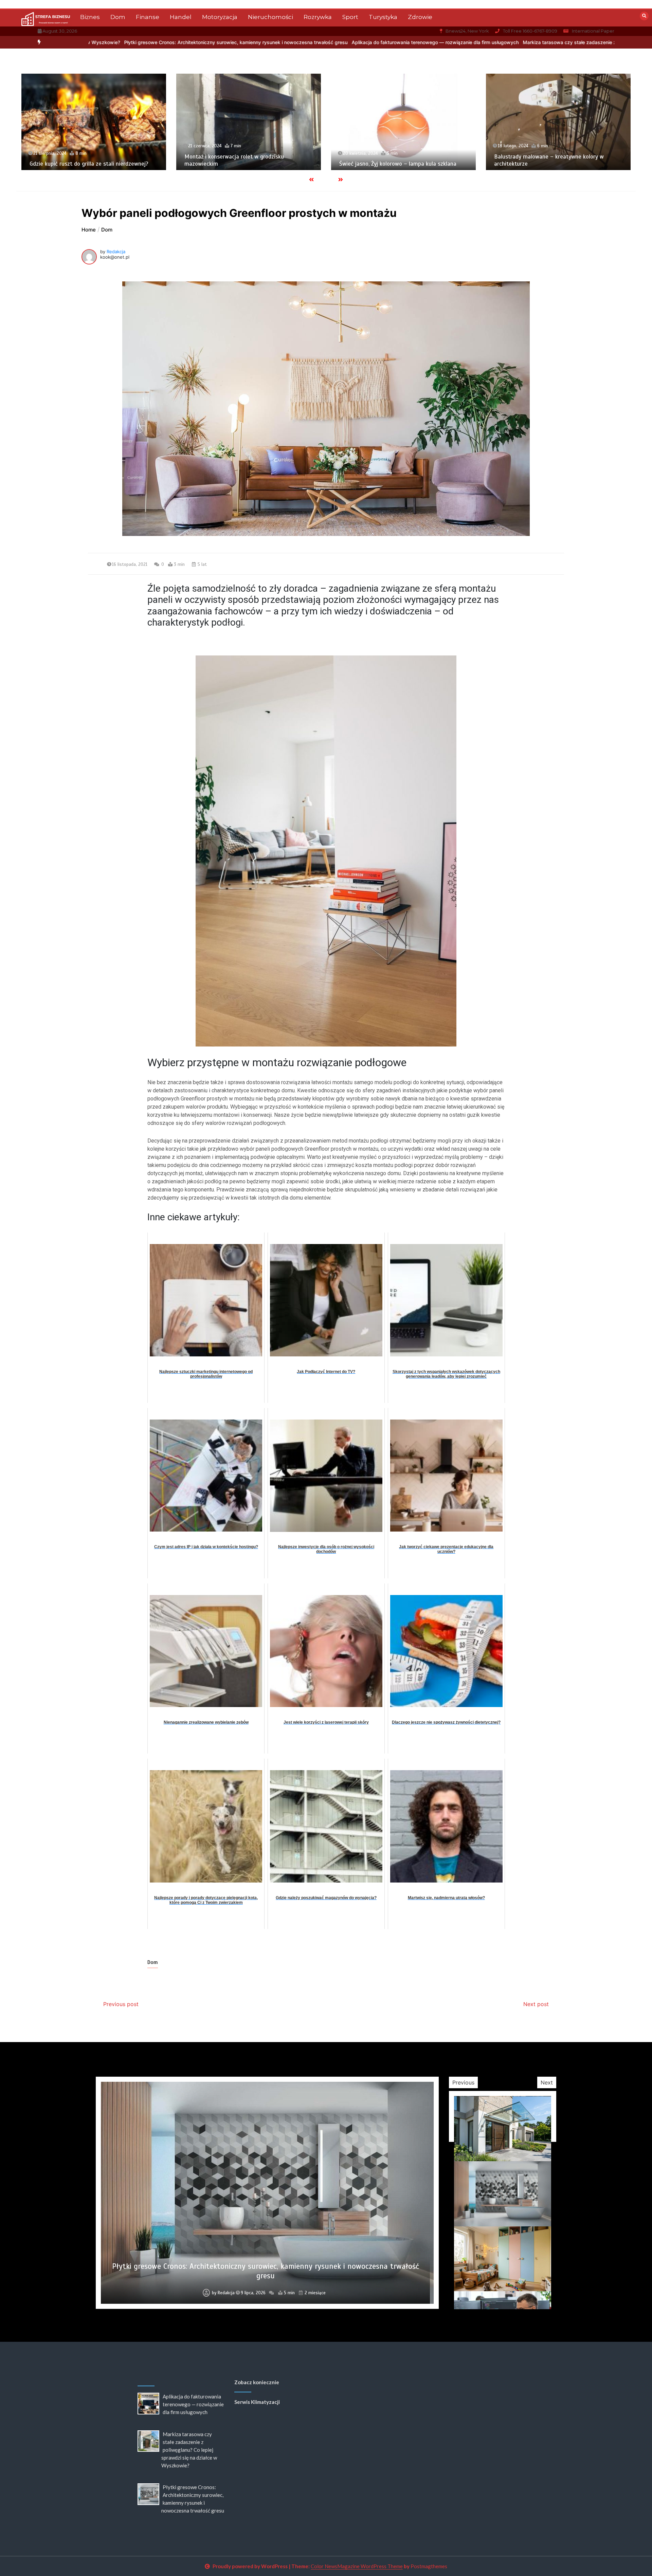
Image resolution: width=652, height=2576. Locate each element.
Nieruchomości (270, 17)
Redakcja (116, 252)
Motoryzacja (220, 17)
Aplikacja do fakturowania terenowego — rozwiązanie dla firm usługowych (229, 42)
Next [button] (547, 2082)
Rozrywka (318, 17)
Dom (118, 17)
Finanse (148, 17)
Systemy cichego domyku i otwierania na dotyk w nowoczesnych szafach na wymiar (265, 2276)
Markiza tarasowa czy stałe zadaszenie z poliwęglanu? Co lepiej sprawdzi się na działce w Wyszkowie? (433, 42)
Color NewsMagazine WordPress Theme (357, 2566)
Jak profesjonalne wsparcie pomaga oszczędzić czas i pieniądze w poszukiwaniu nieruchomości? (555, 160)
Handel (181, 17)
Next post (536, 2004)
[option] (229, 42)
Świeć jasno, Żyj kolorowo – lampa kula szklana (243, 164)
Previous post (121, 2004)
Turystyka (383, 17)
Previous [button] (463, 2082)
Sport (350, 17)
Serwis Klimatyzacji (257, 2402)
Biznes (90, 17)
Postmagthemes (429, 2566)
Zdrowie (420, 17)
